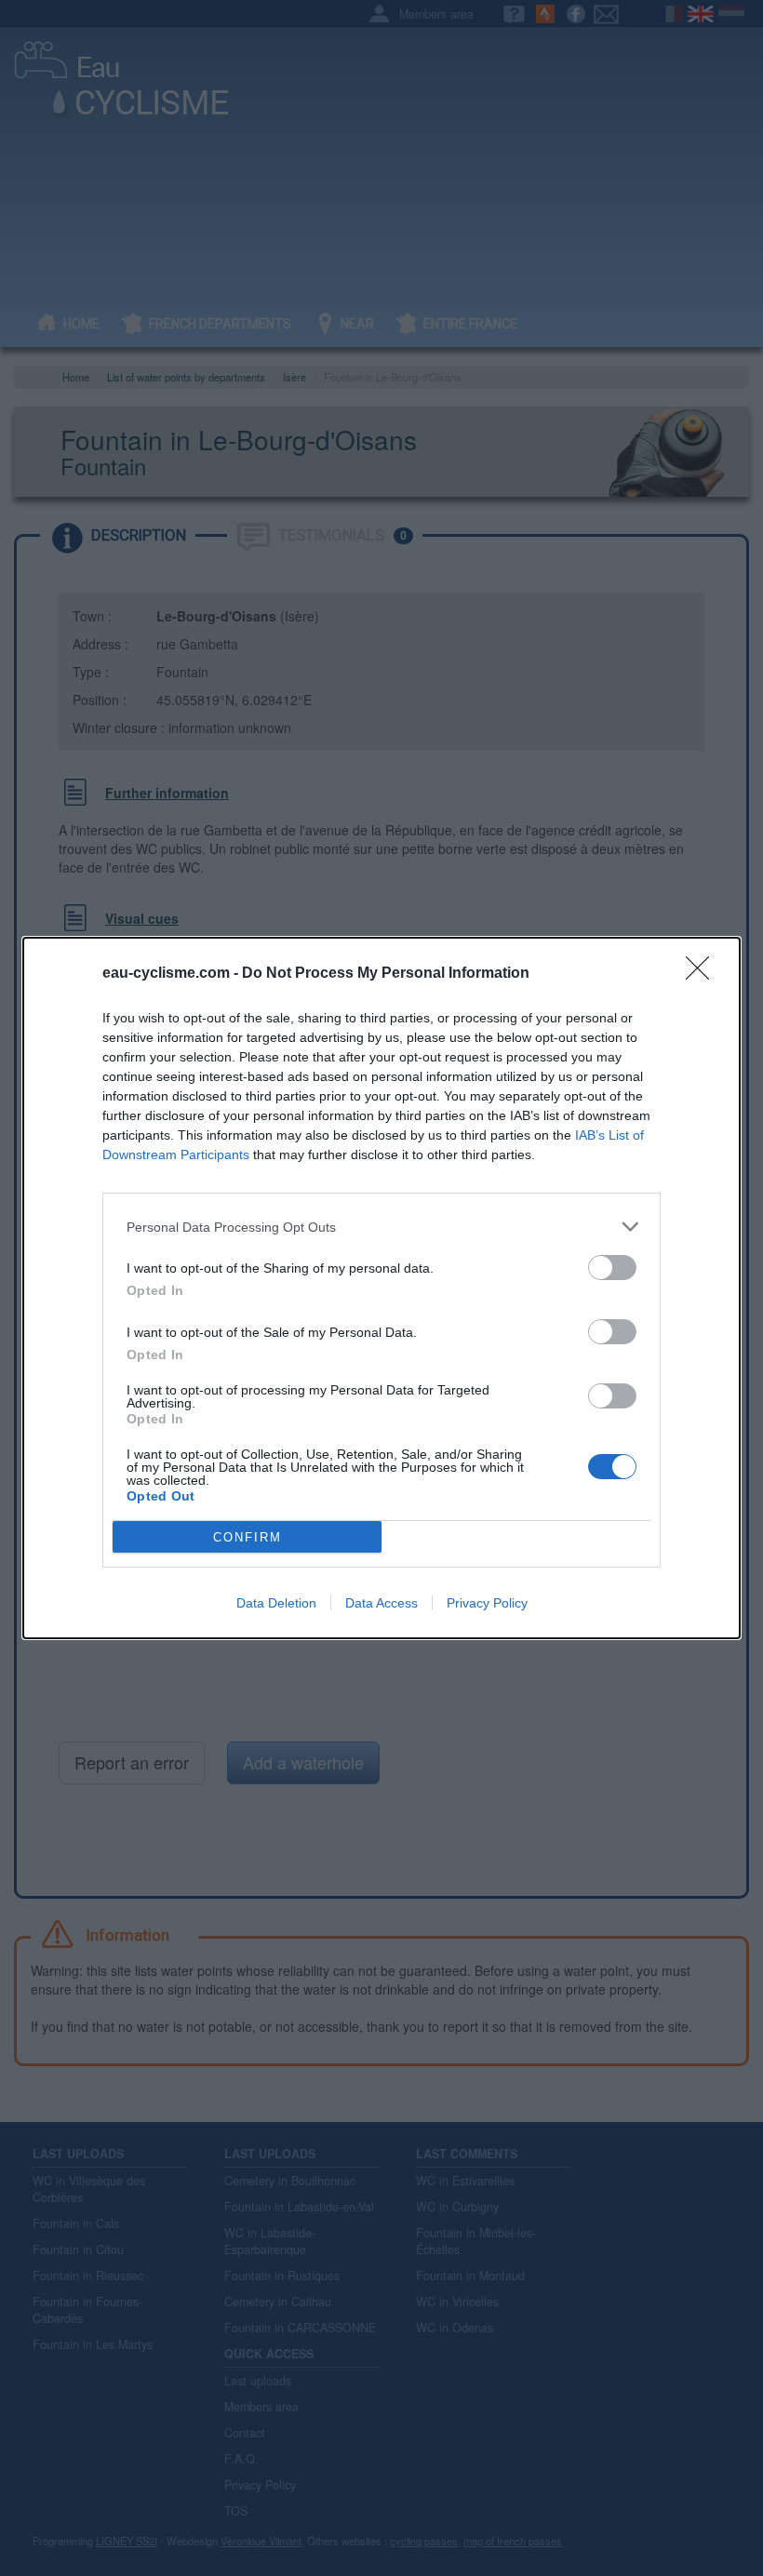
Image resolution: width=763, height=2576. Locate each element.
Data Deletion (276, 1603)
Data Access (381, 1603)
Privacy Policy (487, 1603)
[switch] (612, 1268)
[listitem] (381, 1227)
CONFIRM (248, 1537)
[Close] (703, 974)
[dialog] (381, 1288)
